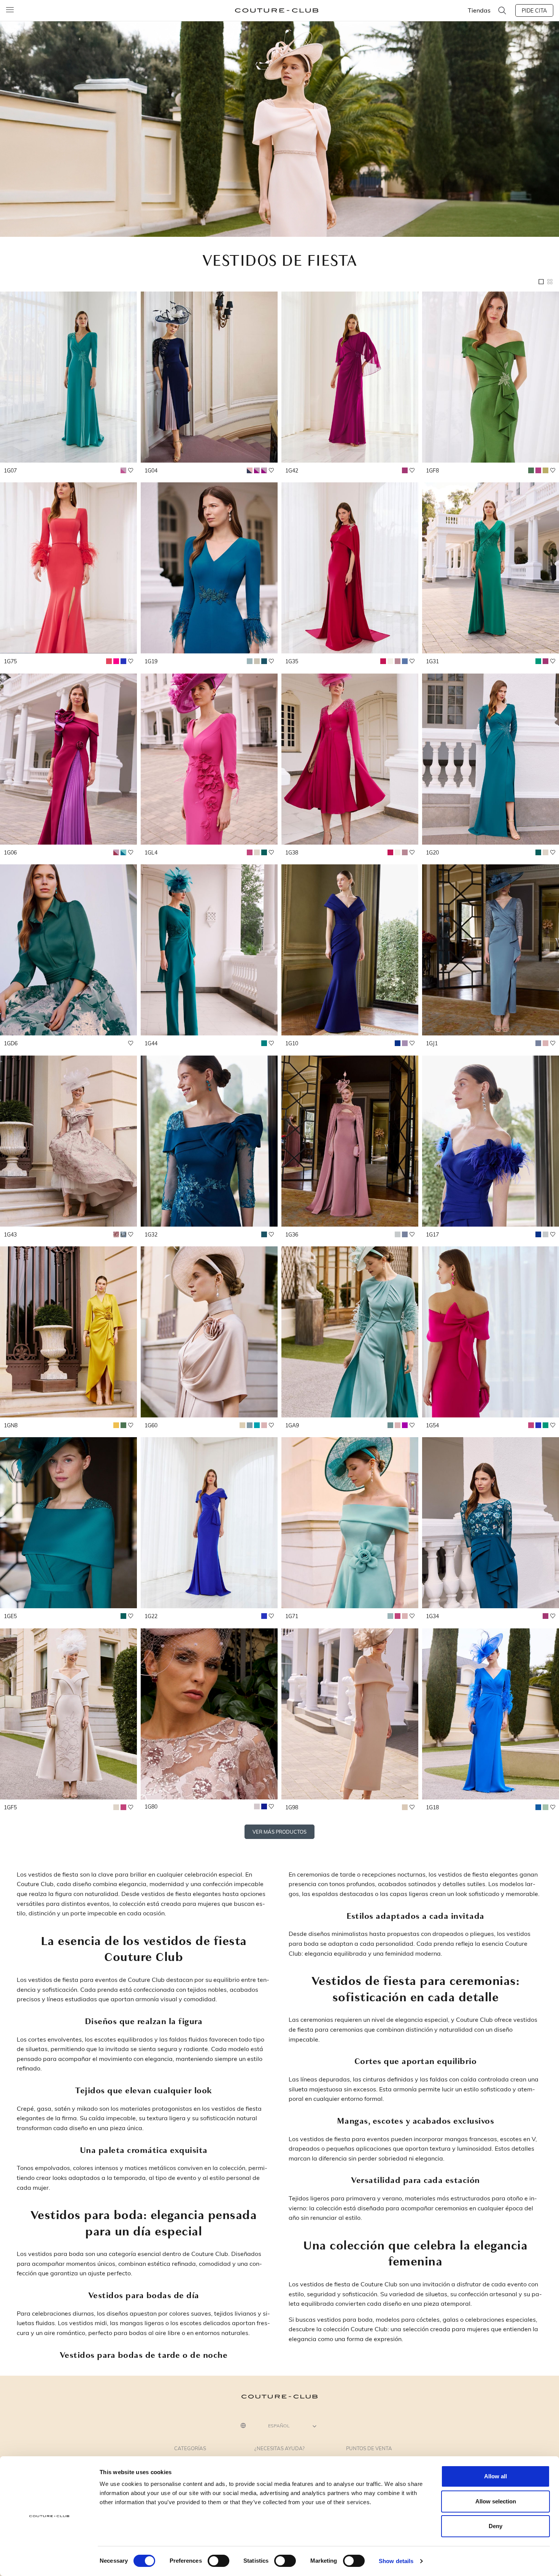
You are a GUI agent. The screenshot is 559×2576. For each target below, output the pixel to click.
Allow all (495, 2476)
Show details (396, 2561)
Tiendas (479, 10)
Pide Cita (534, 10)
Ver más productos (279, 1832)
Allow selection (496, 2501)
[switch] (218, 2561)
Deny (495, 2526)
